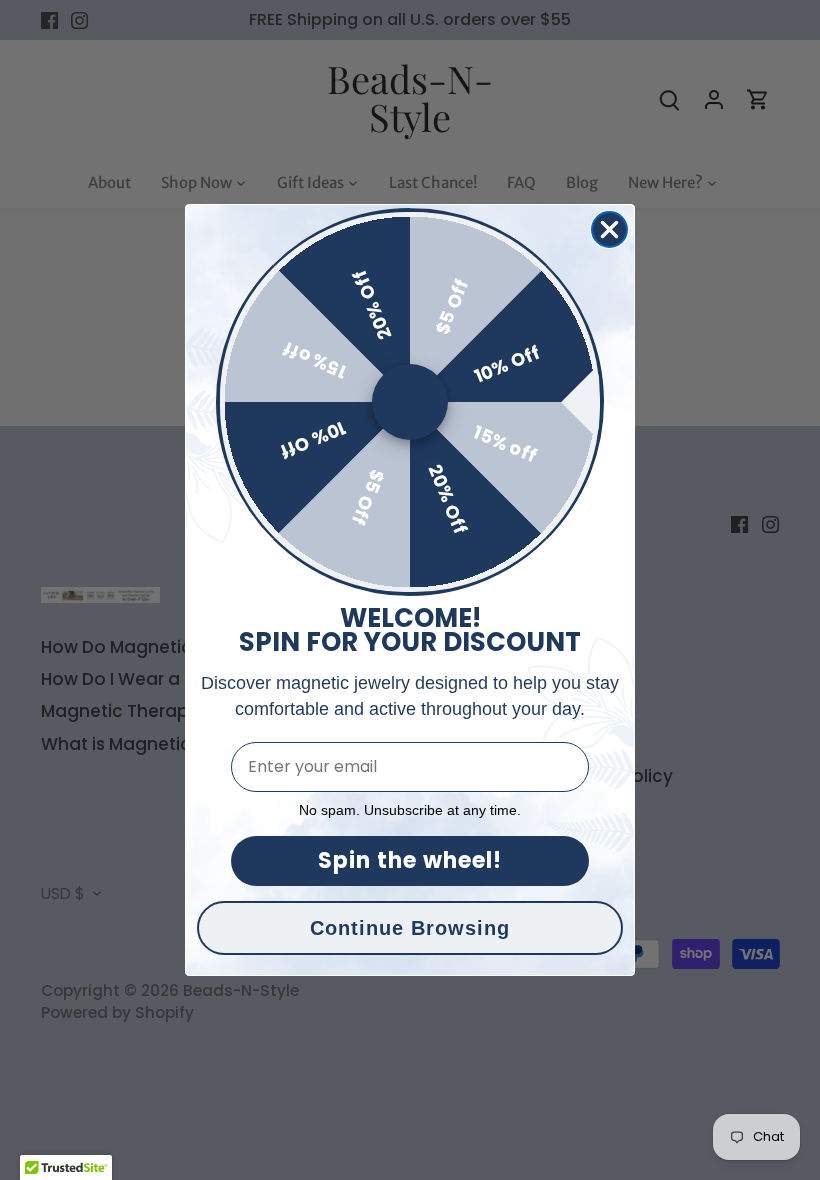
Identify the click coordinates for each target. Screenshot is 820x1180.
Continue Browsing (410, 928)
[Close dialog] (609, 229)
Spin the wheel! (410, 860)
